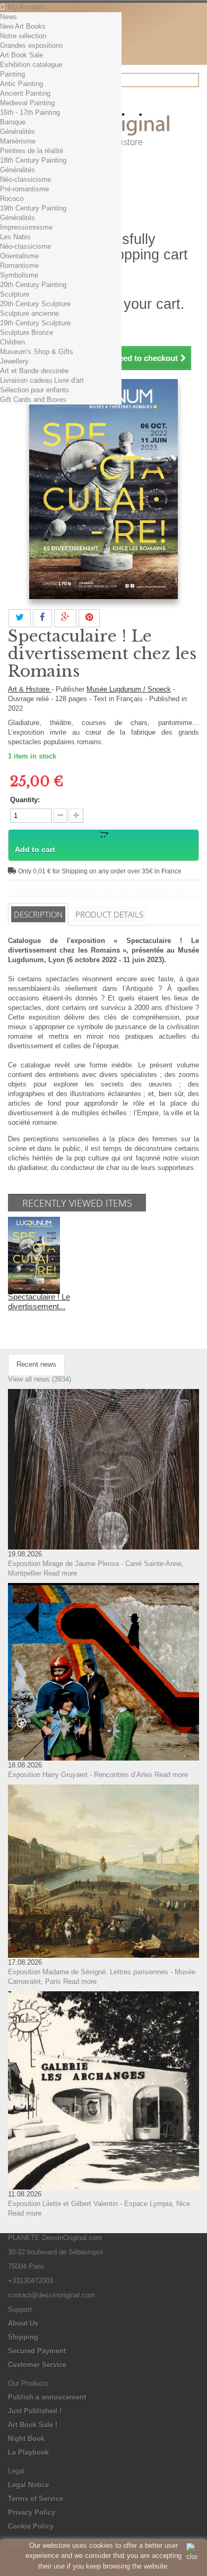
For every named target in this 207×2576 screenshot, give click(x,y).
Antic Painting (21, 84)
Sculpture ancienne (29, 313)
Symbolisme (19, 275)
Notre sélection (23, 36)
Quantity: (25, 800)
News (8, 17)
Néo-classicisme (25, 179)
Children (12, 342)
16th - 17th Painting (30, 112)
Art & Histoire (30, 689)
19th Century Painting (33, 208)
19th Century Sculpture (35, 323)
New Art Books (23, 26)
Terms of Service (36, 2499)
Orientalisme (19, 256)
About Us (23, 2323)
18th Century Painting (33, 160)
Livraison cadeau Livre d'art (42, 380)
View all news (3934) (40, 1379)
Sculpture (15, 294)
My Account (26, 7)
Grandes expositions (32, 45)
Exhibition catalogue (31, 65)
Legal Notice (28, 2485)
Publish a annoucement (47, 2397)
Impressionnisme (26, 227)
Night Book (26, 2439)
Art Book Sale (21, 55)
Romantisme (19, 266)
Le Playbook (28, 2452)
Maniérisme (18, 141)
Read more (60, 1573)
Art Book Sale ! (33, 2425)
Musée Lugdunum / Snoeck (129, 689)
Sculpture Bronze (27, 332)
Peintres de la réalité (32, 151)
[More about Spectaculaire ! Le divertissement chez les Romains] (34, 1255)
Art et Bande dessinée (34, 371)
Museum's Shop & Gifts (37, 352)
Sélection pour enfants (34, 390)
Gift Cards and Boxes (33, 399)
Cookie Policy (31, 2526)
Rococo (12, 199)
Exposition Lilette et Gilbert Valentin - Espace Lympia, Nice (99, 2204)
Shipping (23, 2337)
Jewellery (14, 361)
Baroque (13, 122)
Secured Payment (37, 2351)
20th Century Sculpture (35, 304)
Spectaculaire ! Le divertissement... (39, 1302)
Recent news (36, 1364)
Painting (12, 74)
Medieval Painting (27, 103)
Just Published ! (35, 2411)
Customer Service (37, 2365)
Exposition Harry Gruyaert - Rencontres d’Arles (80, 1775)
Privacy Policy (32, 2512)
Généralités (18, 132)
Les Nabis (15, 237)
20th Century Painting (33, 285)
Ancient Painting (25, 93)
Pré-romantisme (24, 189)
